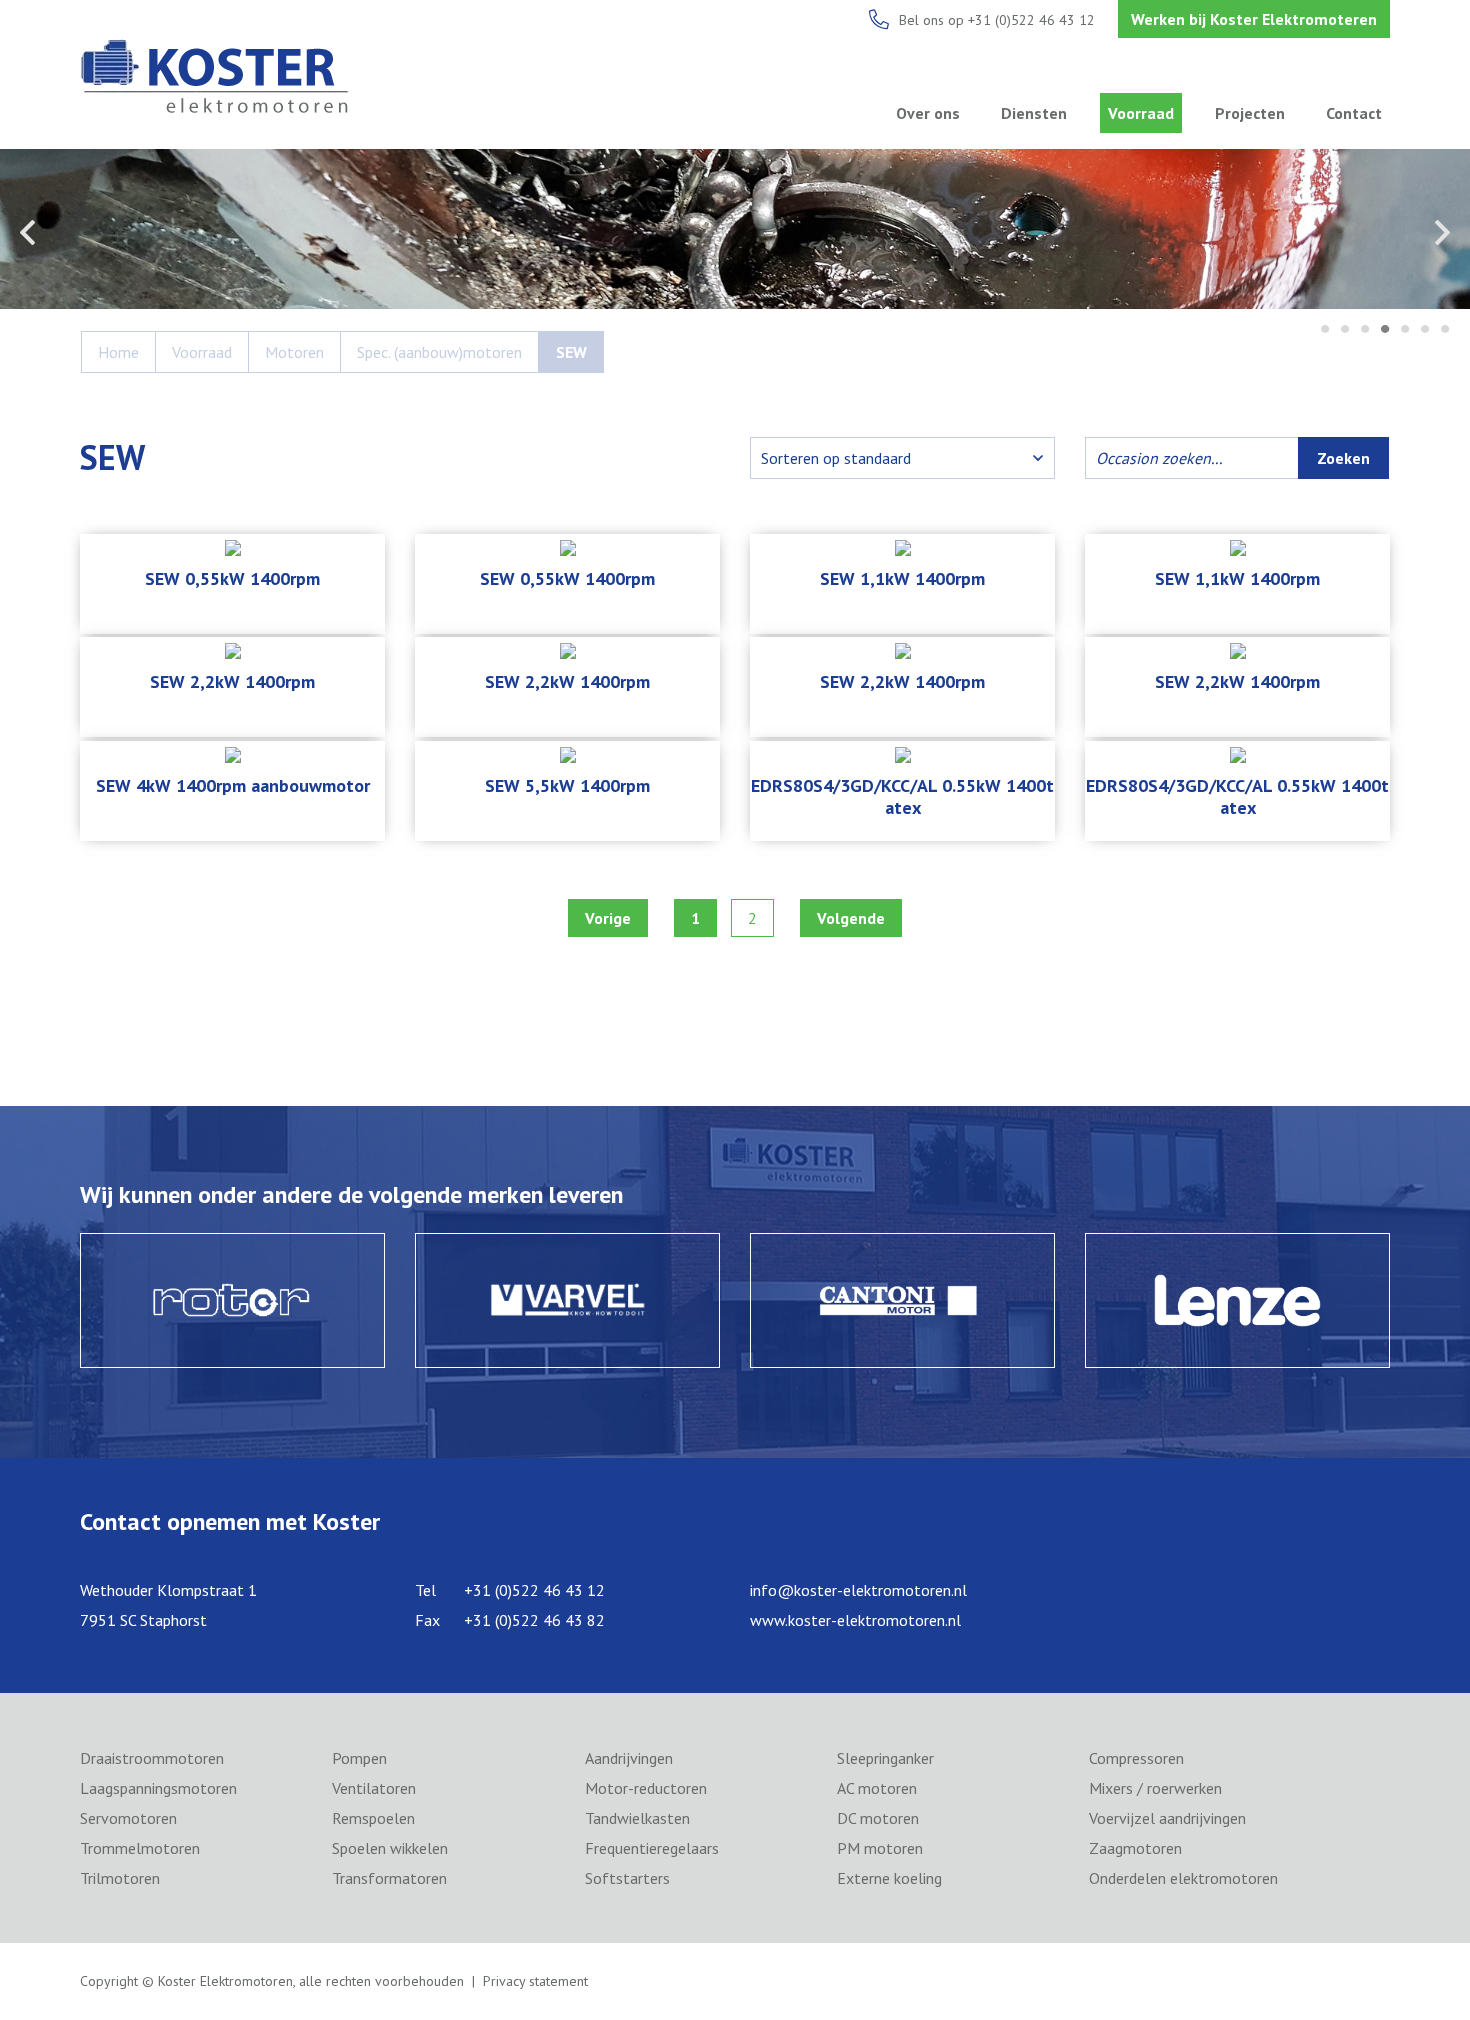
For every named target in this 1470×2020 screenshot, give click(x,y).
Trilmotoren (120, 1878)
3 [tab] (1365, 330)
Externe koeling (889, 1878)
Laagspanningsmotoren (158, 1788)
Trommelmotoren (140, 1848)
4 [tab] (1385, 330)
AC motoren (877, 1788)
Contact (1354, 113)
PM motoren (880, 1848)
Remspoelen (373, 1818)
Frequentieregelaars (652, 1848)
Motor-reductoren (646, 1788)
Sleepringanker (885, 1758)
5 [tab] (1405, 330)
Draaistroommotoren (152, 1758)
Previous (27, 232)
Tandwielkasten (637, 1818)
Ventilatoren (374, 1788)
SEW (571, 352)
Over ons (928, 113)
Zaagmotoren (1135, 1848)
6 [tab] (1425, 330)
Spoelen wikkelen (390, 1848)
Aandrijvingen (629, 1758)
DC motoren (878, 1818)
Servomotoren (128, 1818)
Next (1442, 232)
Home (118, 352)
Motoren (294, 352)
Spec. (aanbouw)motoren (439, 352)
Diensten (1034, 113)
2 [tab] (1345, 330)
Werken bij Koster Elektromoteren (1254, 19)
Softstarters (627, 1878)
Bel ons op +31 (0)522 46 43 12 (997, 20)
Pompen (359, 1758)
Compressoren (1136, 1758)
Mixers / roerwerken (1155, 1788)
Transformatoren (389, 1878)
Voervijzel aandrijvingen (1167, 1818)
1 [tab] (1325, 330)
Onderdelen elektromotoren (1183, 1878)
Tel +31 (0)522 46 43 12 (510, 1590)
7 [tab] (1445, 330)
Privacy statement (535, 1981)
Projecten (1250, 113)
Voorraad (1141, 113)
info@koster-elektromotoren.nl (858, 1590)
